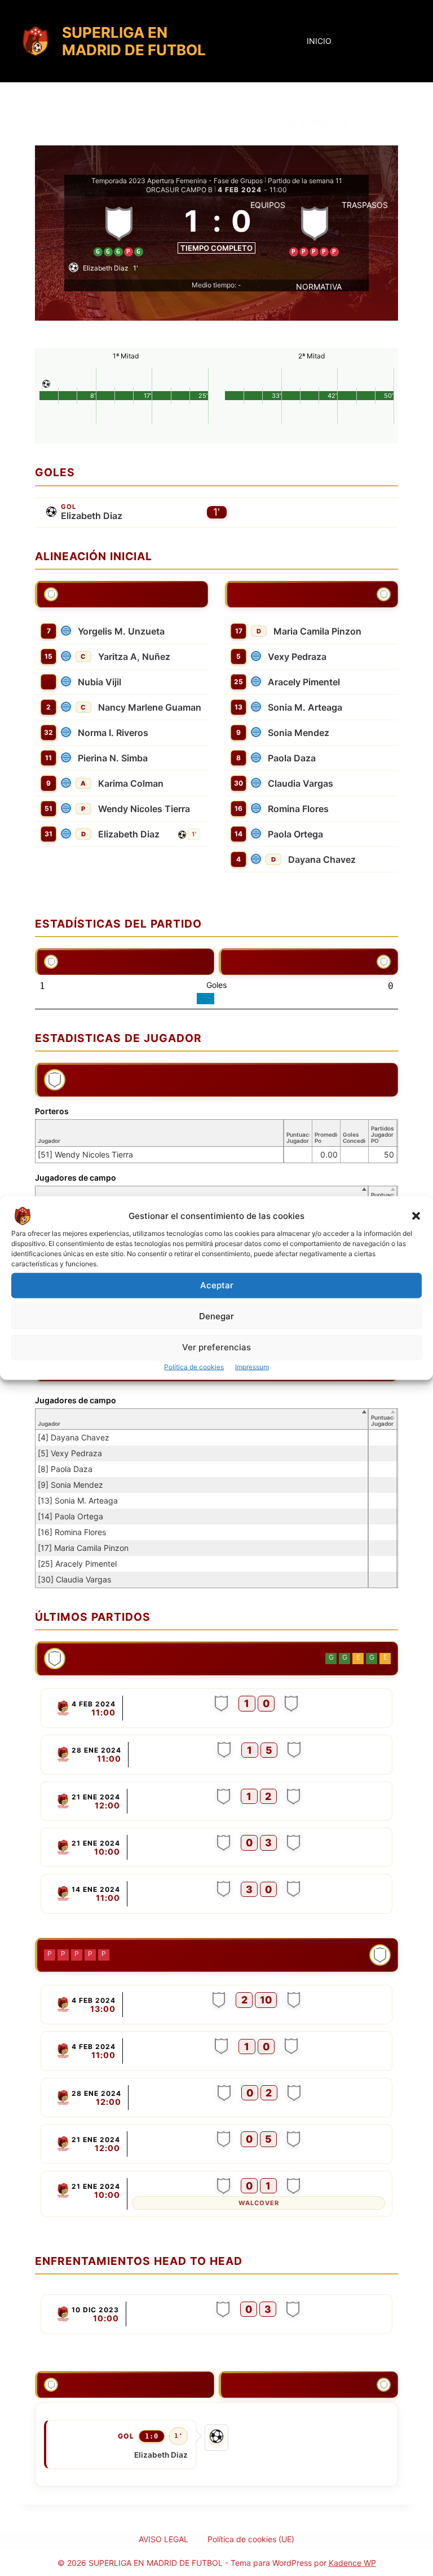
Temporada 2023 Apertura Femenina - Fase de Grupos (177, 181)
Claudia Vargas (301, 783)
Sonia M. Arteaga (305, 707)
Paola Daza (292, 758)
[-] (216, 1708)
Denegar (216, 1316)
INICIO (319, 41)
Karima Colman (131, 783)
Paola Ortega (295, 834)
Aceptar (217, 1285)
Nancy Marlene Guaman (150, 707)
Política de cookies (194, 1366)
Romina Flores (298, 809)
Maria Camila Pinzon (317, 631)
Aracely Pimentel (304, 682)
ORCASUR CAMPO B (179, 190)
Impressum (252, 1366)
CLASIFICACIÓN (319, 123)
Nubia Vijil (100, 682)
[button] (416, 1216)
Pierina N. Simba (113, 758)
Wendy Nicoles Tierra (144, 809)
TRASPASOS (365, 205)
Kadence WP (352, 2563)
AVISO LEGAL (164, 2539)
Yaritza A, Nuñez (134, 657)
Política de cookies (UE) (251, 2539)
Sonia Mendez (299, 733)
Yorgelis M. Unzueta (121, 631)
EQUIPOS (268, 205)
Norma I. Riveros (113, 733)
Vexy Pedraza (297, 657)
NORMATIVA (319, 287)
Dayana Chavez (322, 859)
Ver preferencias (216, 1347)
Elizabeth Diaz (92, 516)
